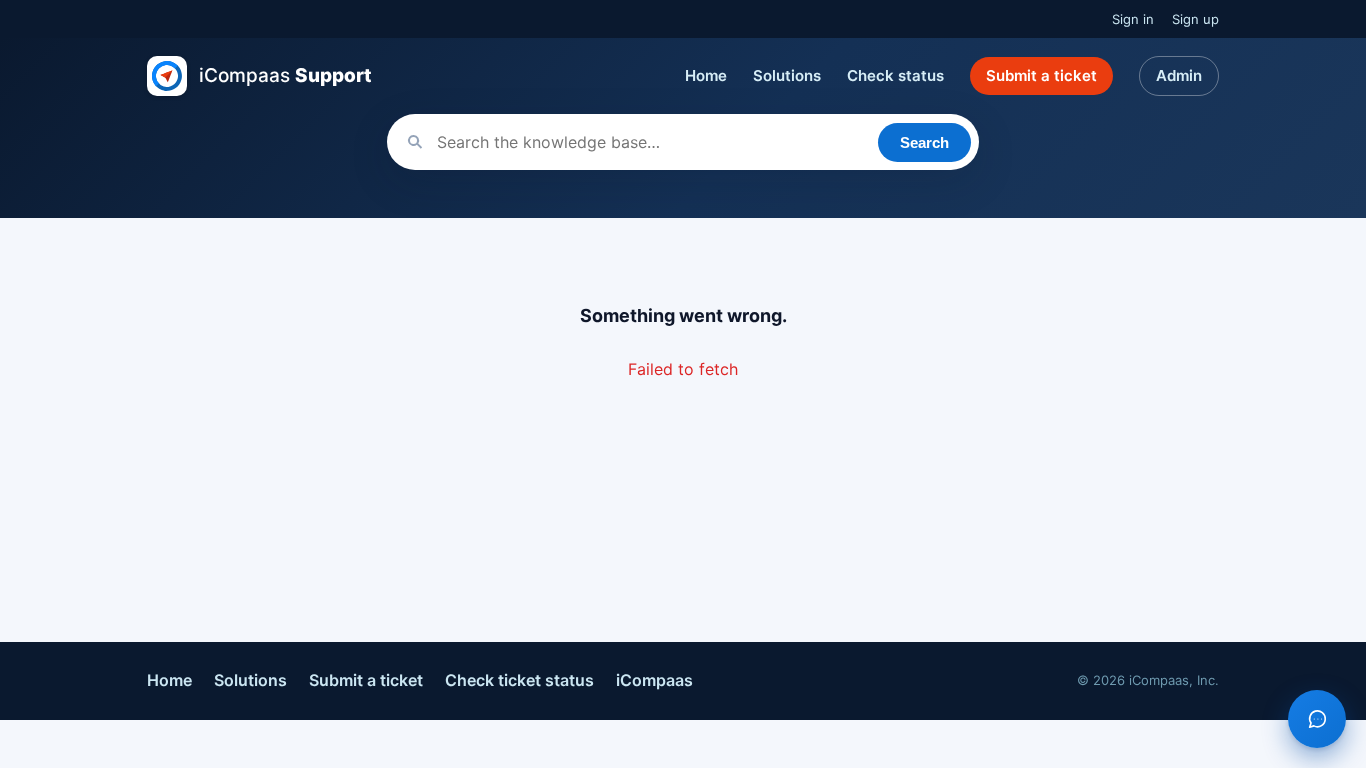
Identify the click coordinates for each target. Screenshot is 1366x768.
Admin (1179, 75)
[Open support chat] (1317, 719)
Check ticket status (519, 680)
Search (924, 142)
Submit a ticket (1041, 75)
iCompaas (654, 680)
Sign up (1195, 19)
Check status (895, 75)
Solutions (787, 75)
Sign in (1133, 19)
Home (706, 75)
